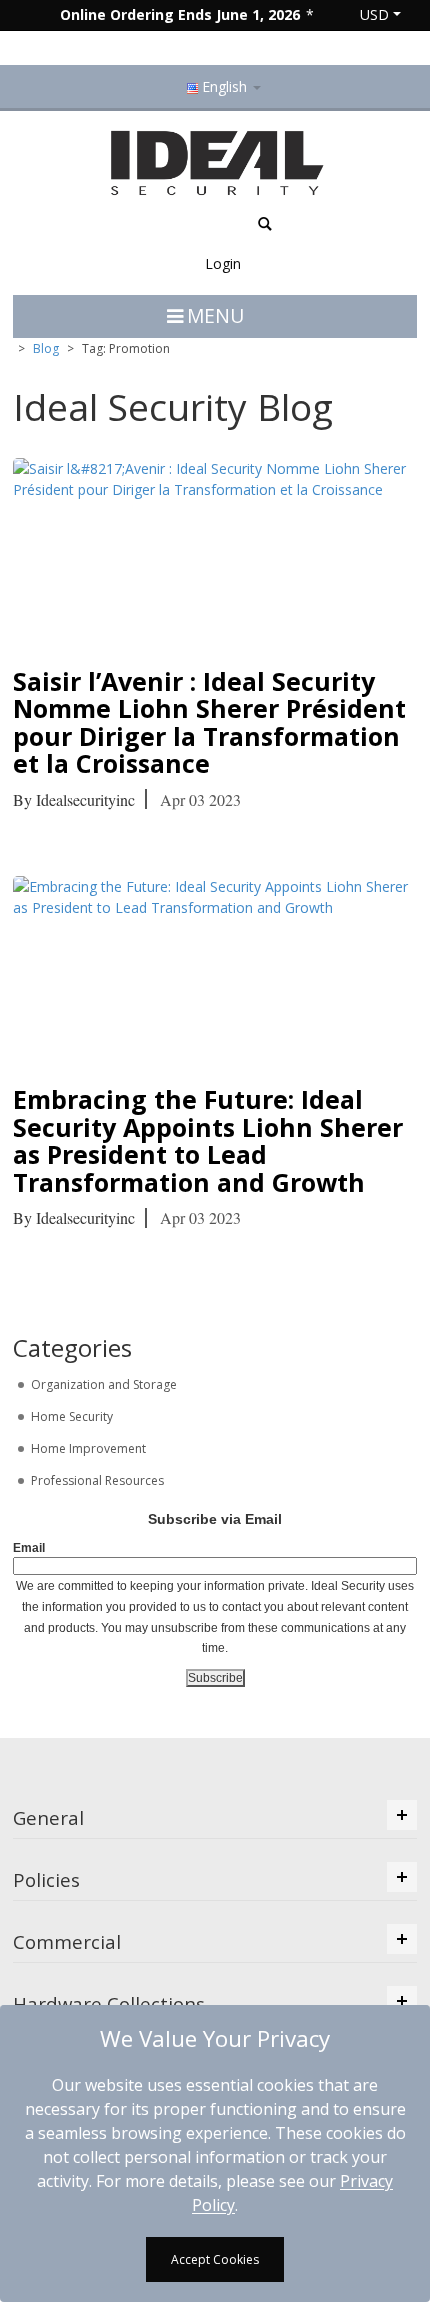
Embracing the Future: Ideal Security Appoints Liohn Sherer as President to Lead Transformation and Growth (208, 1140)
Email (29, 1548)
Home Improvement (87, 1448)
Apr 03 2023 (200, 799)
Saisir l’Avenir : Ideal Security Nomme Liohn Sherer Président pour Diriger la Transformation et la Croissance (209, 722)
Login (223, 263)
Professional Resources (96, 1480)
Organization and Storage (102, 1384)
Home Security (70, 1416)
